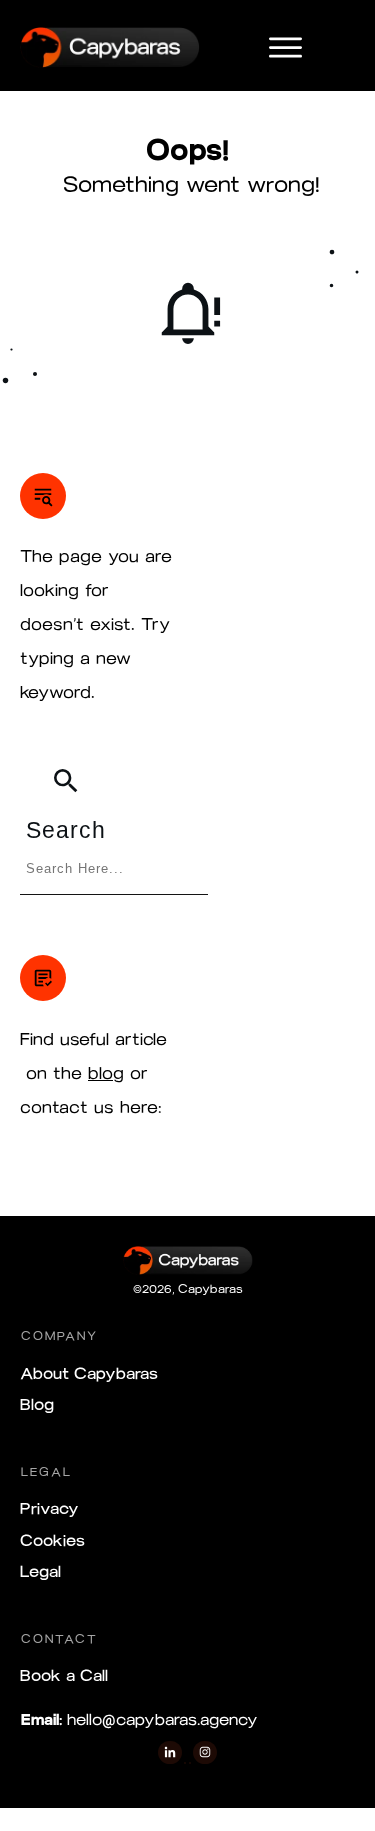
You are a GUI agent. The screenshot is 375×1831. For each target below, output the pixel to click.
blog (106, 1073)
